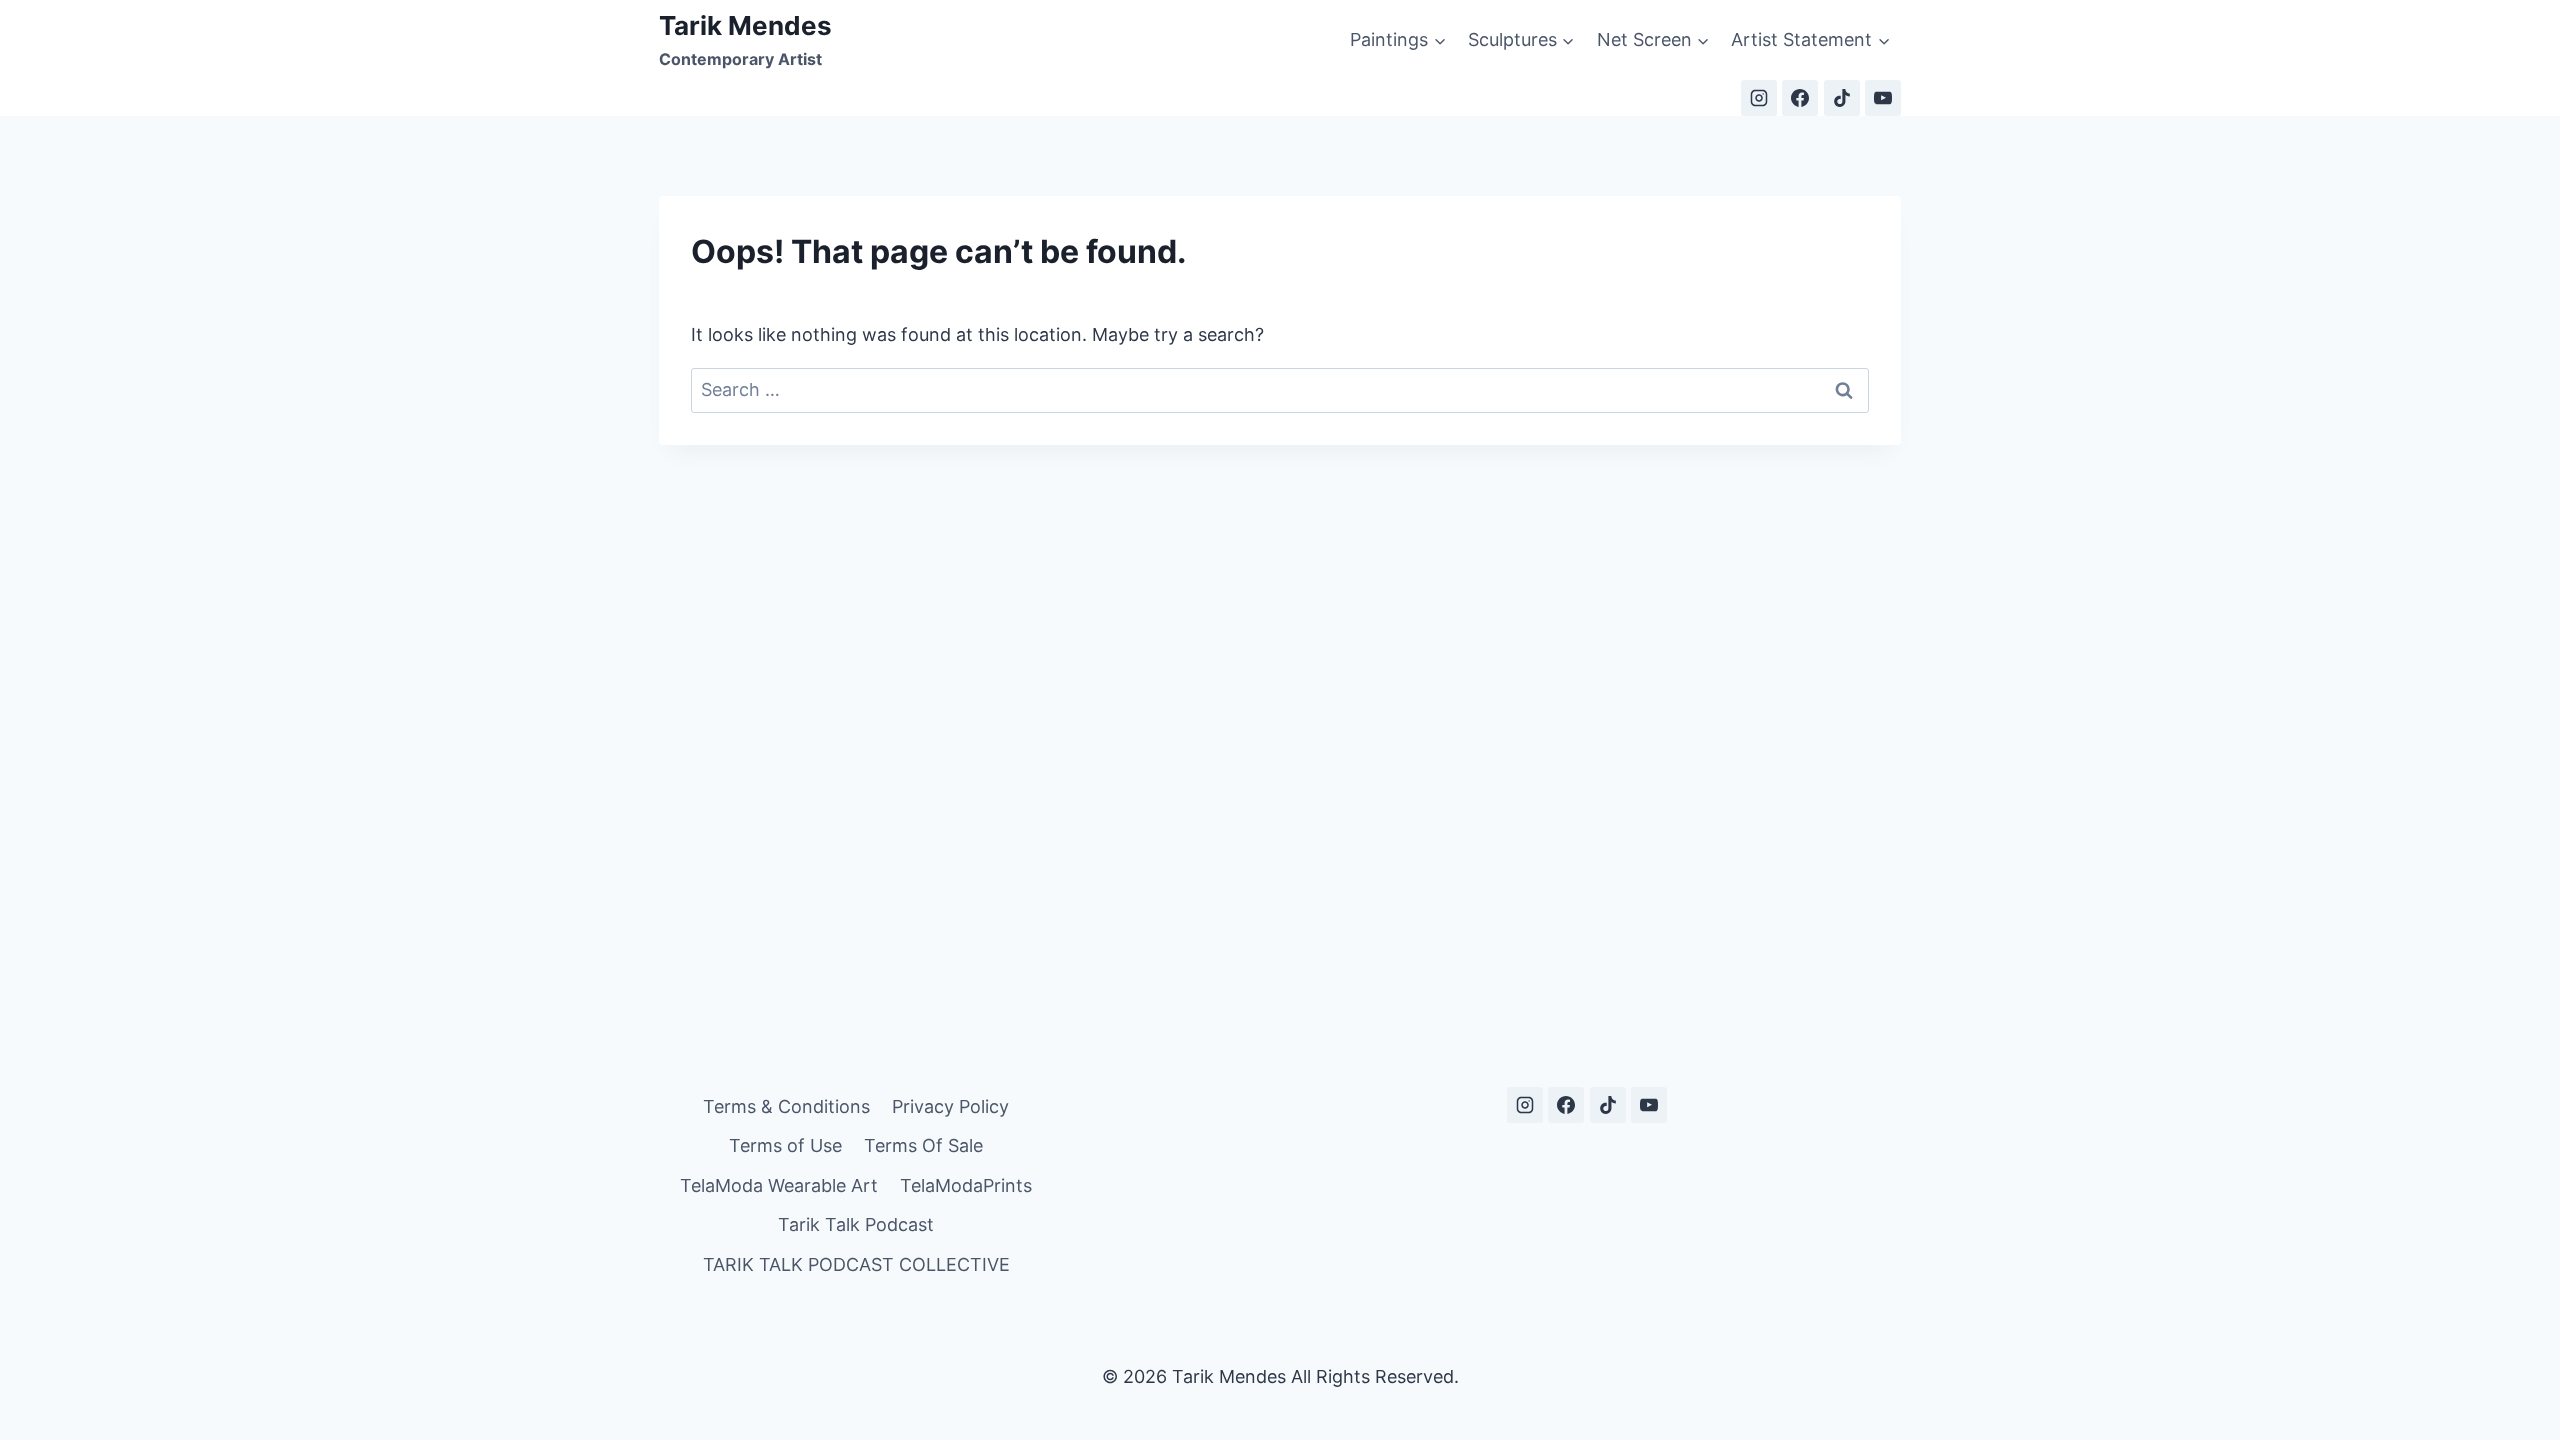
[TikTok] (1842, 98)
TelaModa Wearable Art (779, 1185)
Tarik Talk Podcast (856, 1224)
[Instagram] (1759, 98)
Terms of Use (785, 1145)
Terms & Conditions (786, 1106)
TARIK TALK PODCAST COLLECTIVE (856, 1264)
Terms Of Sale (923, 1145)
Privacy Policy (950, 1106)
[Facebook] (1800, 98)
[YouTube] (1883, 98)
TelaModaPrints (966, 1185)
